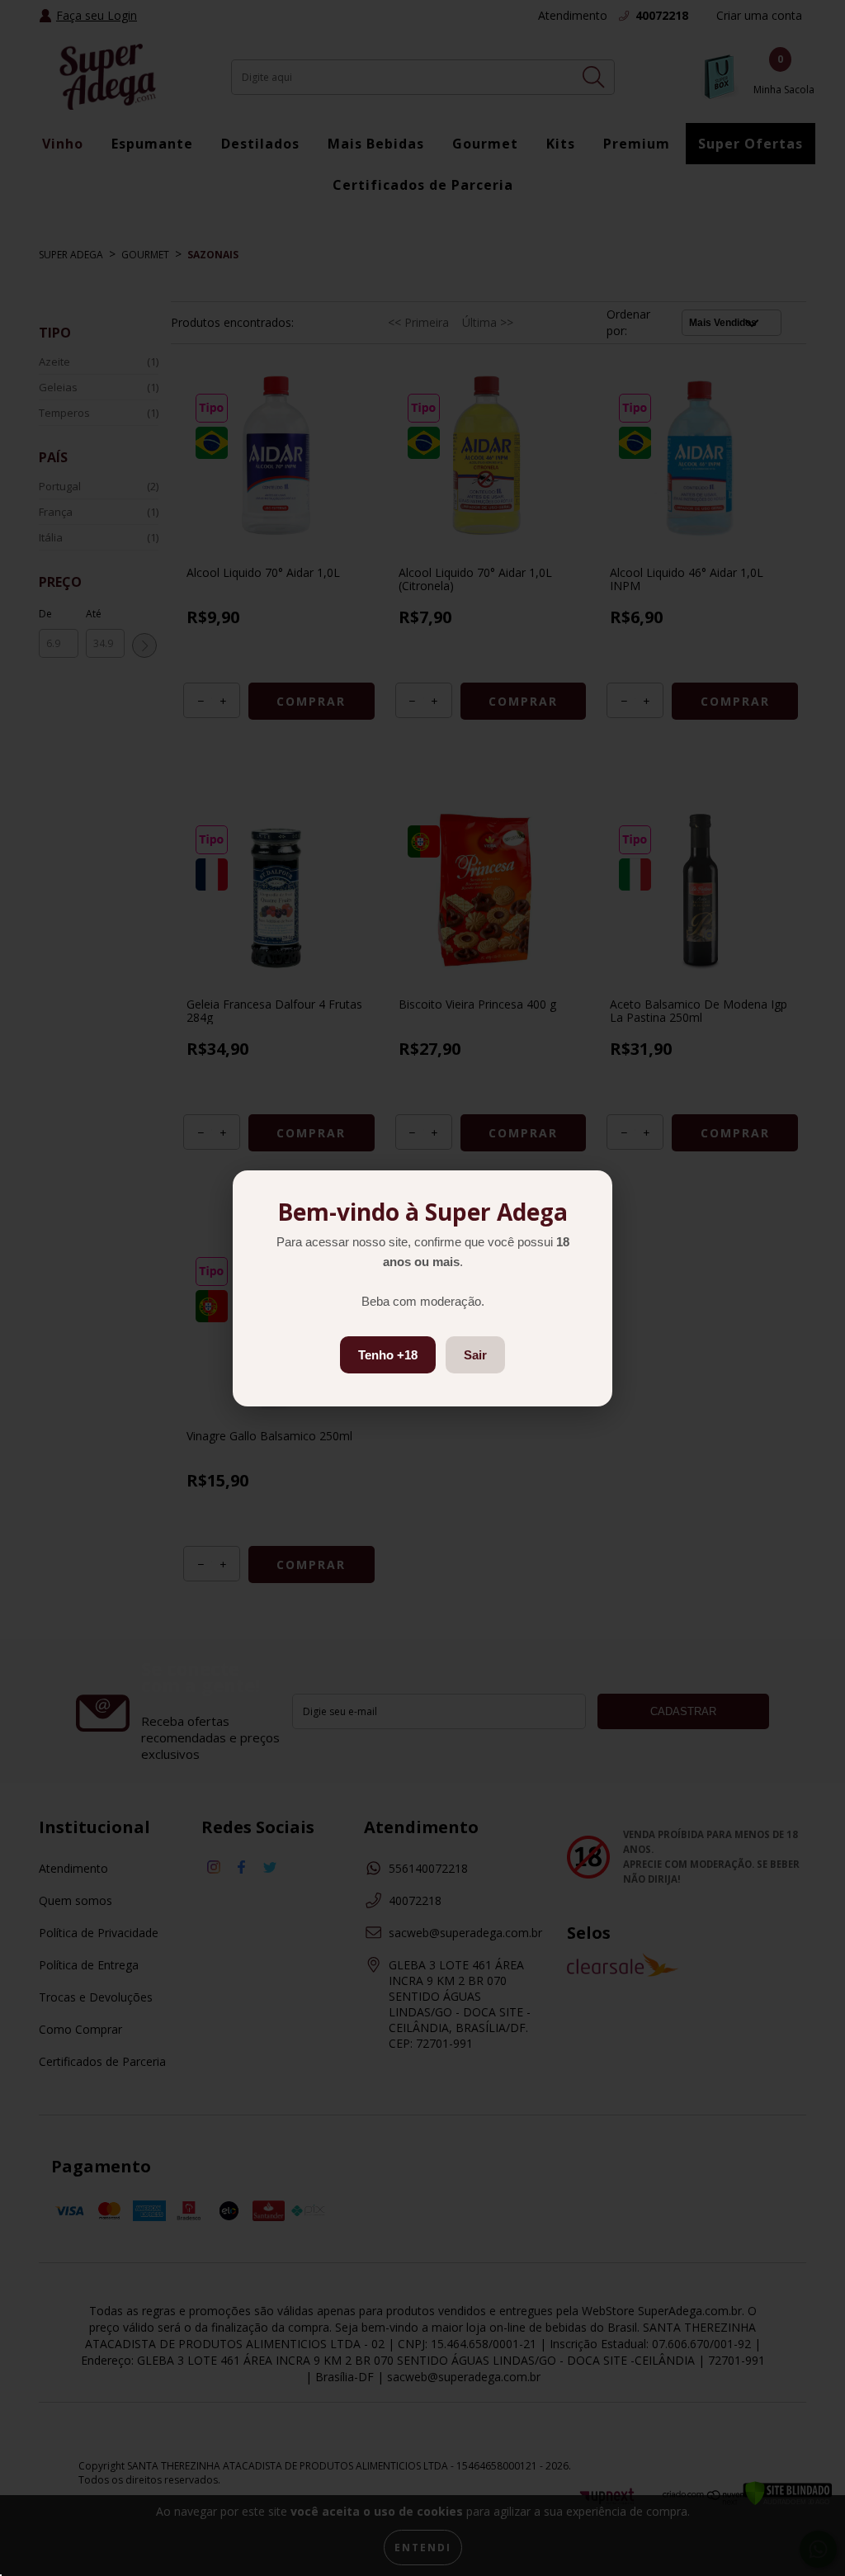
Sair (475, 1355)
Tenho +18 (388, 1355)
